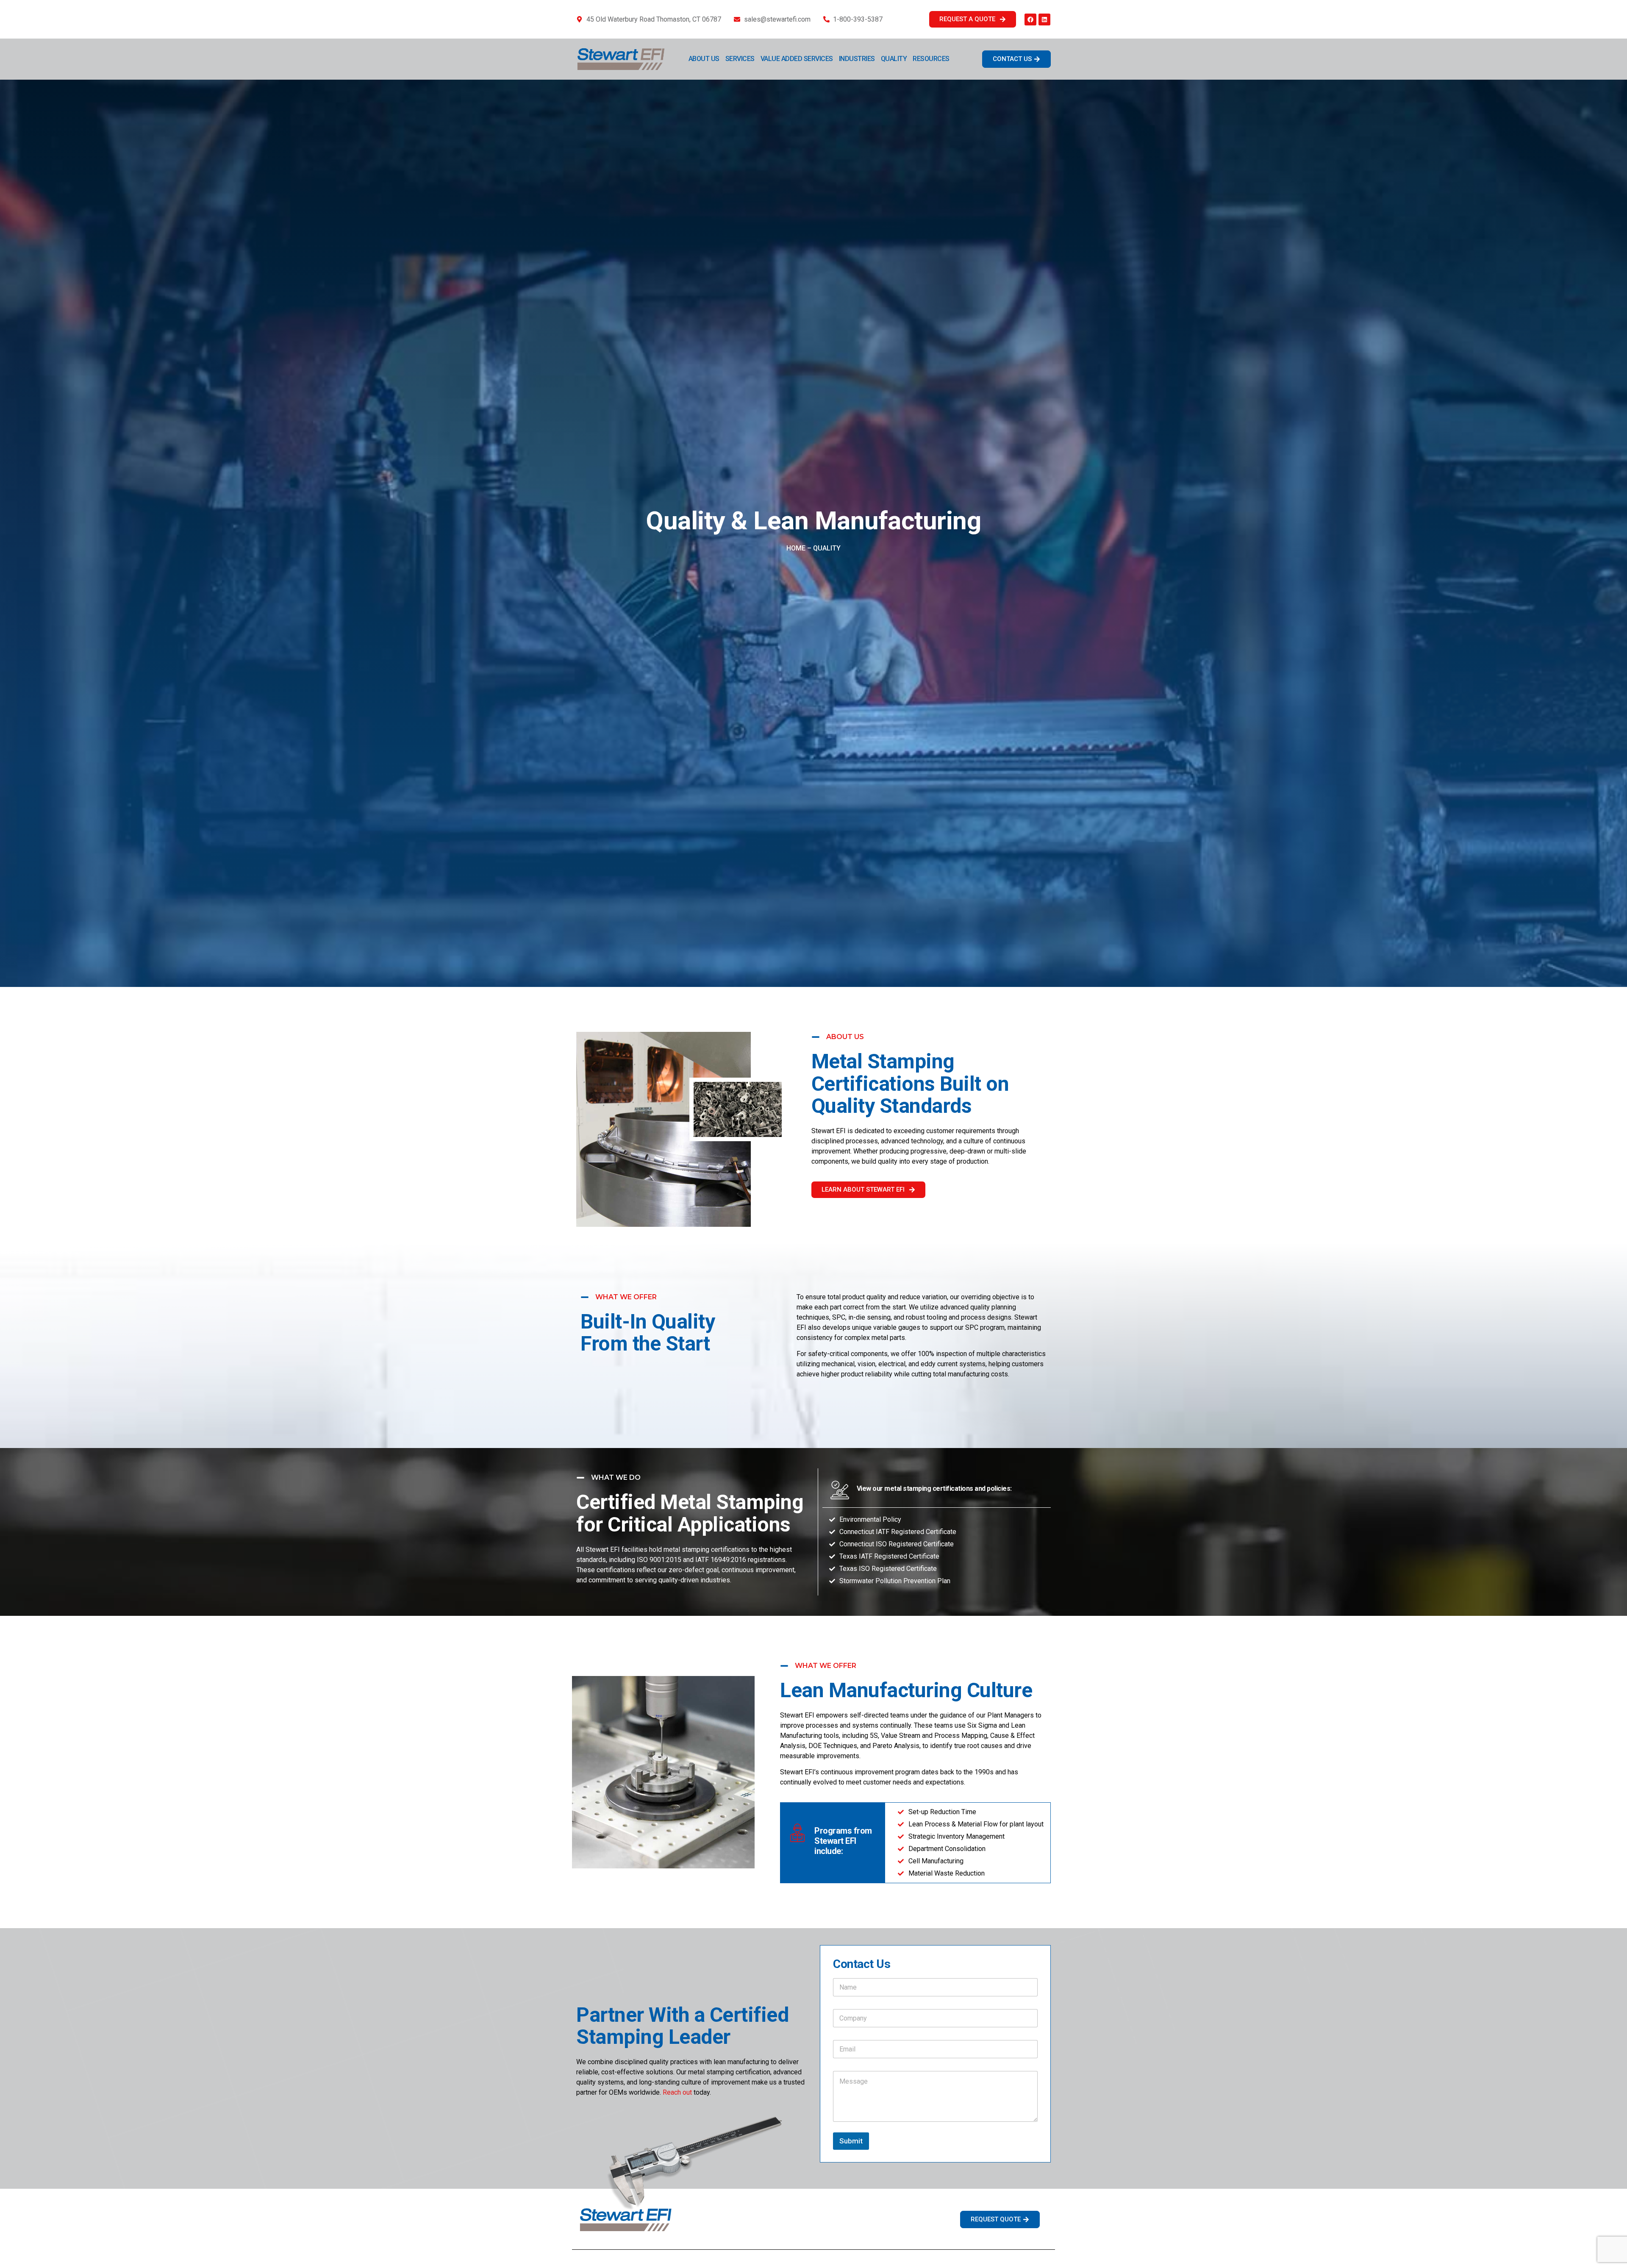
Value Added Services (797, 59)
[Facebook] (1030, 19)
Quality (894, 59)
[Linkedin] (1044, 19)
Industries (857, 59)
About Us (704, 59)
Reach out (677, 2092)
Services (740, 59)
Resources (931, 59)
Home (796, 548)
